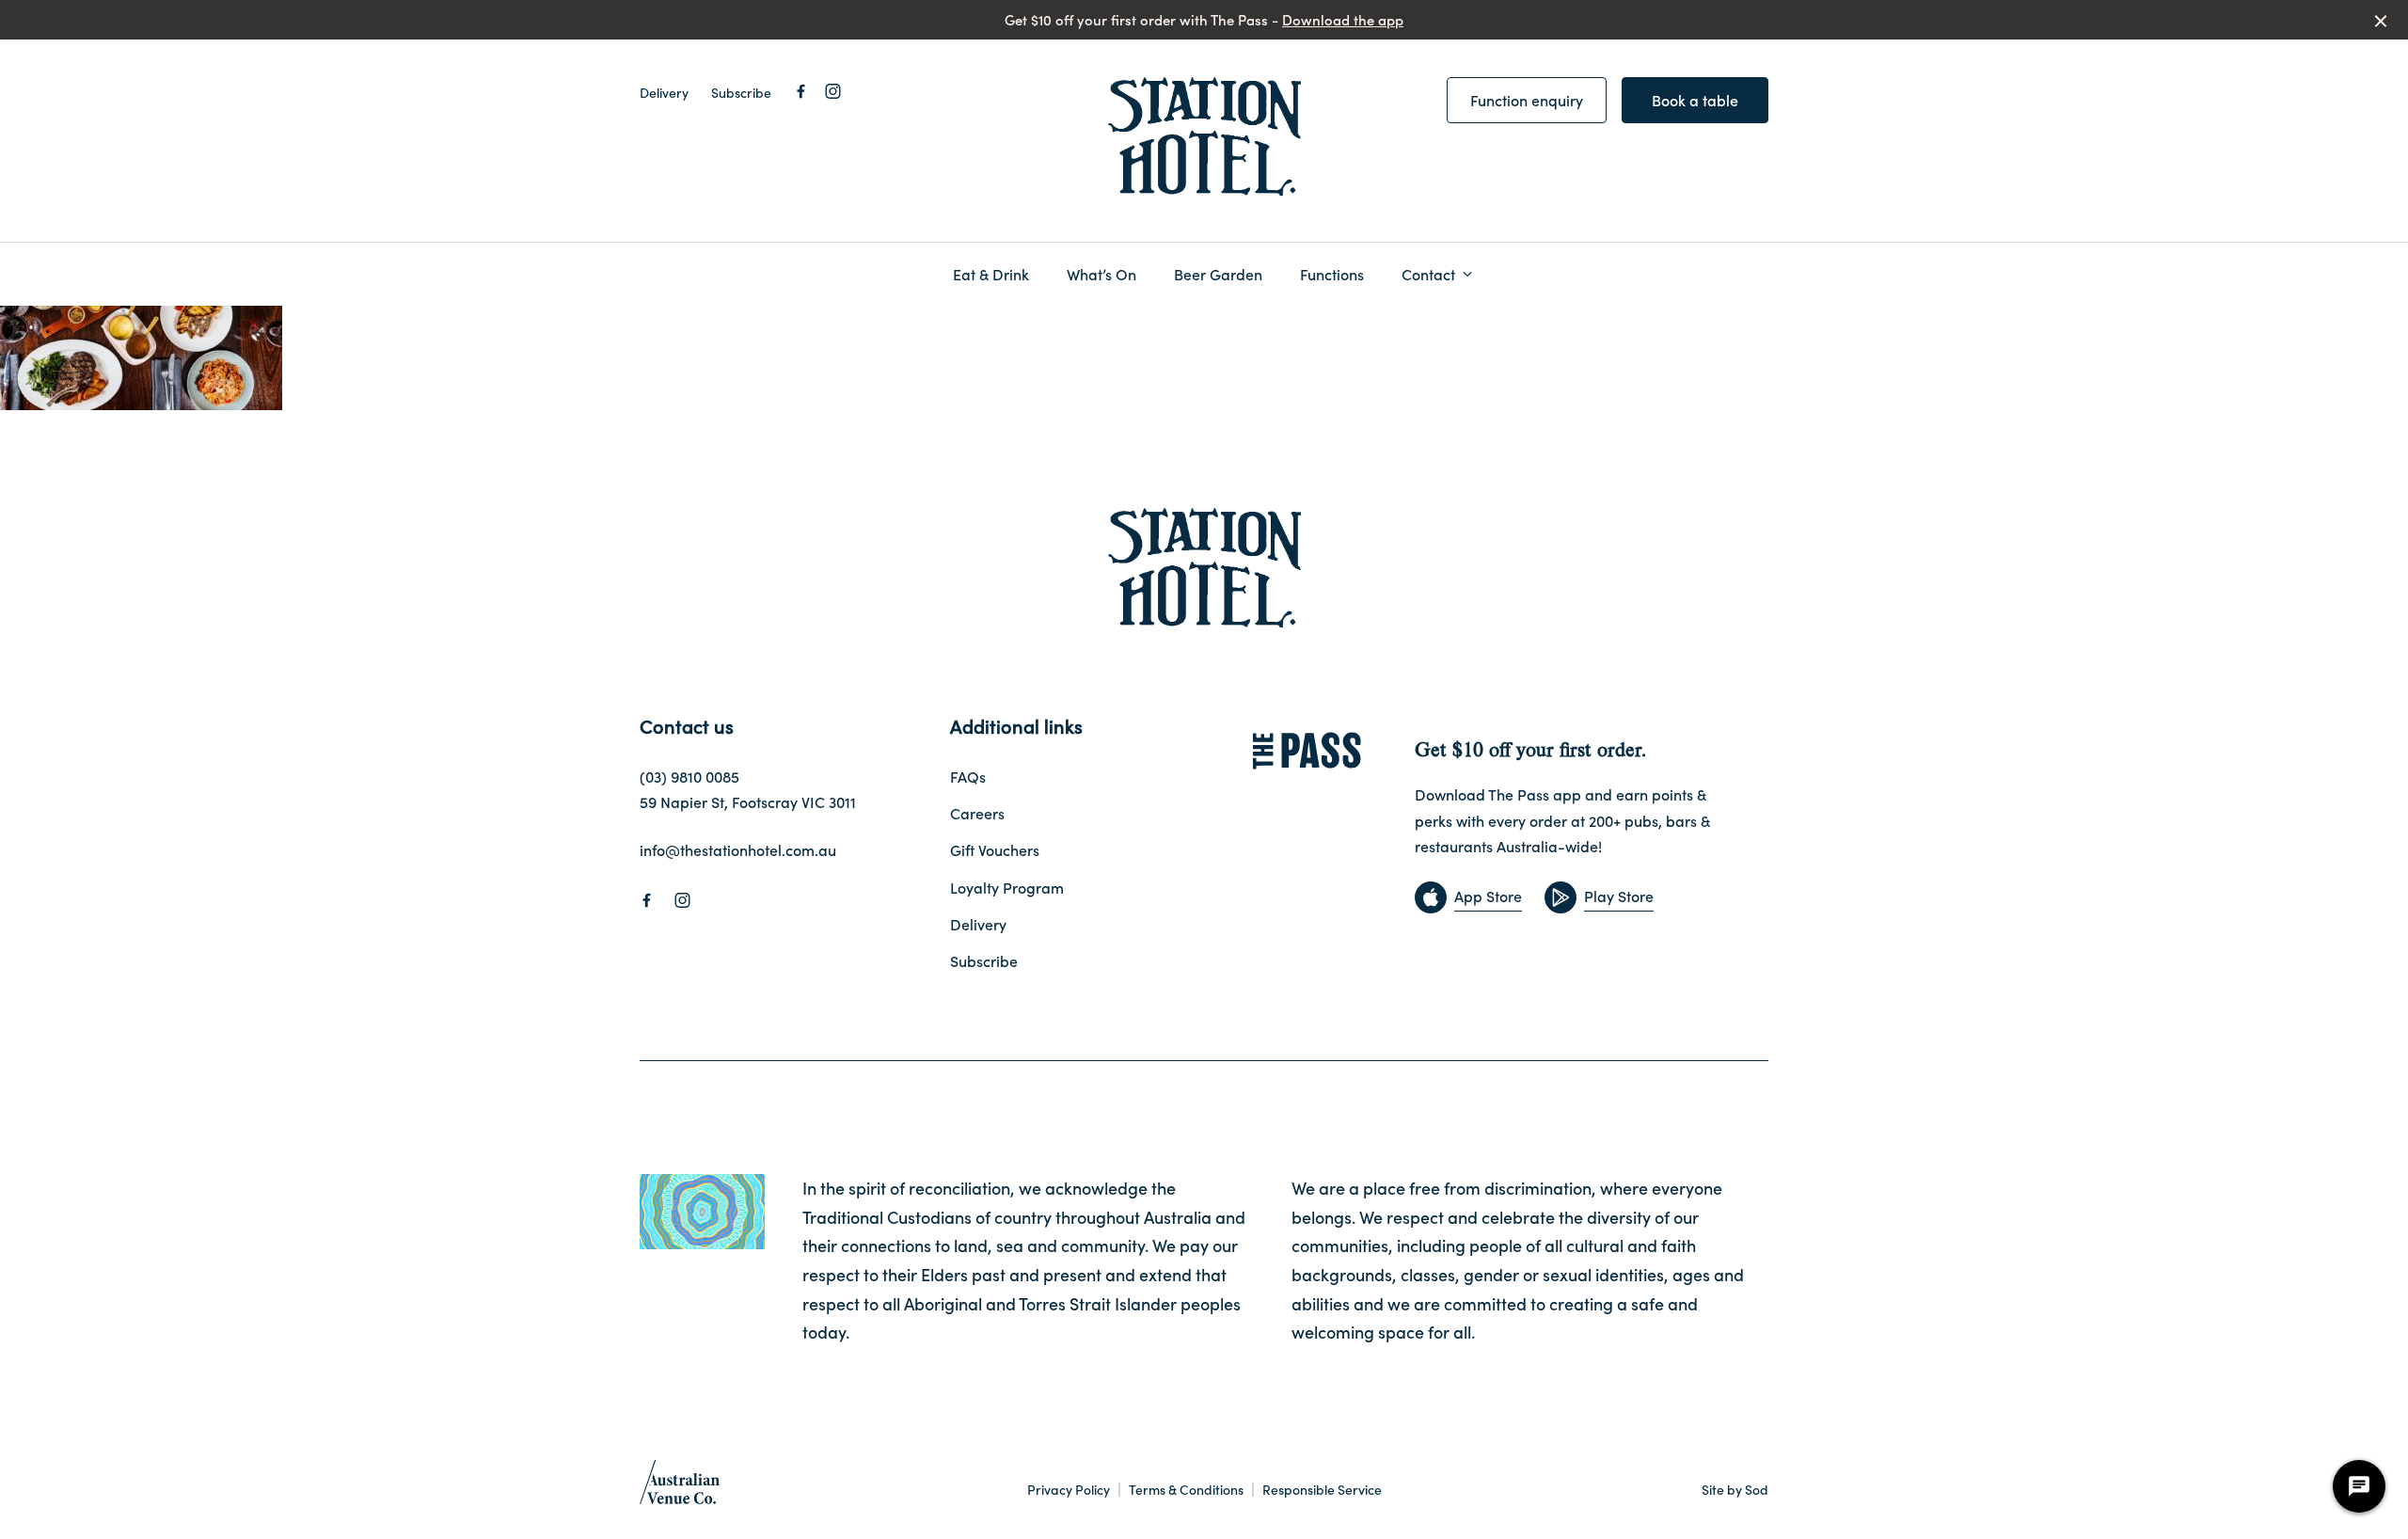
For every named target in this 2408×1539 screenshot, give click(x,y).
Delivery (664, 92)
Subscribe (741, 92)
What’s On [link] (1101, 274)
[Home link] (1204, 137)
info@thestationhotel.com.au (738, 849)
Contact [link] (1428, 274)
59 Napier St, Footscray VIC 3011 (748, 801)
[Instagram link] (832, 91)
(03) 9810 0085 (689, 776)
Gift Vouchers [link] (995, 849)
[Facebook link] (800, 91)
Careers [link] (977, 813)
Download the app (1343, 19)
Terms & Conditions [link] (1186, 1490)
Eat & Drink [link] (991, 274)
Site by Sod (1735, 1489)
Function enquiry (1527, 100)
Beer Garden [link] (1218, 274)
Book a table (1695, 100)
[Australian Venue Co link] (680, 1488)
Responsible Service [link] (1322, 1490)
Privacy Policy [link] (1069, 1490)
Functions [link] (1332, 274)
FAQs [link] (968, 776)
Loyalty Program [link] (1007, 887)
